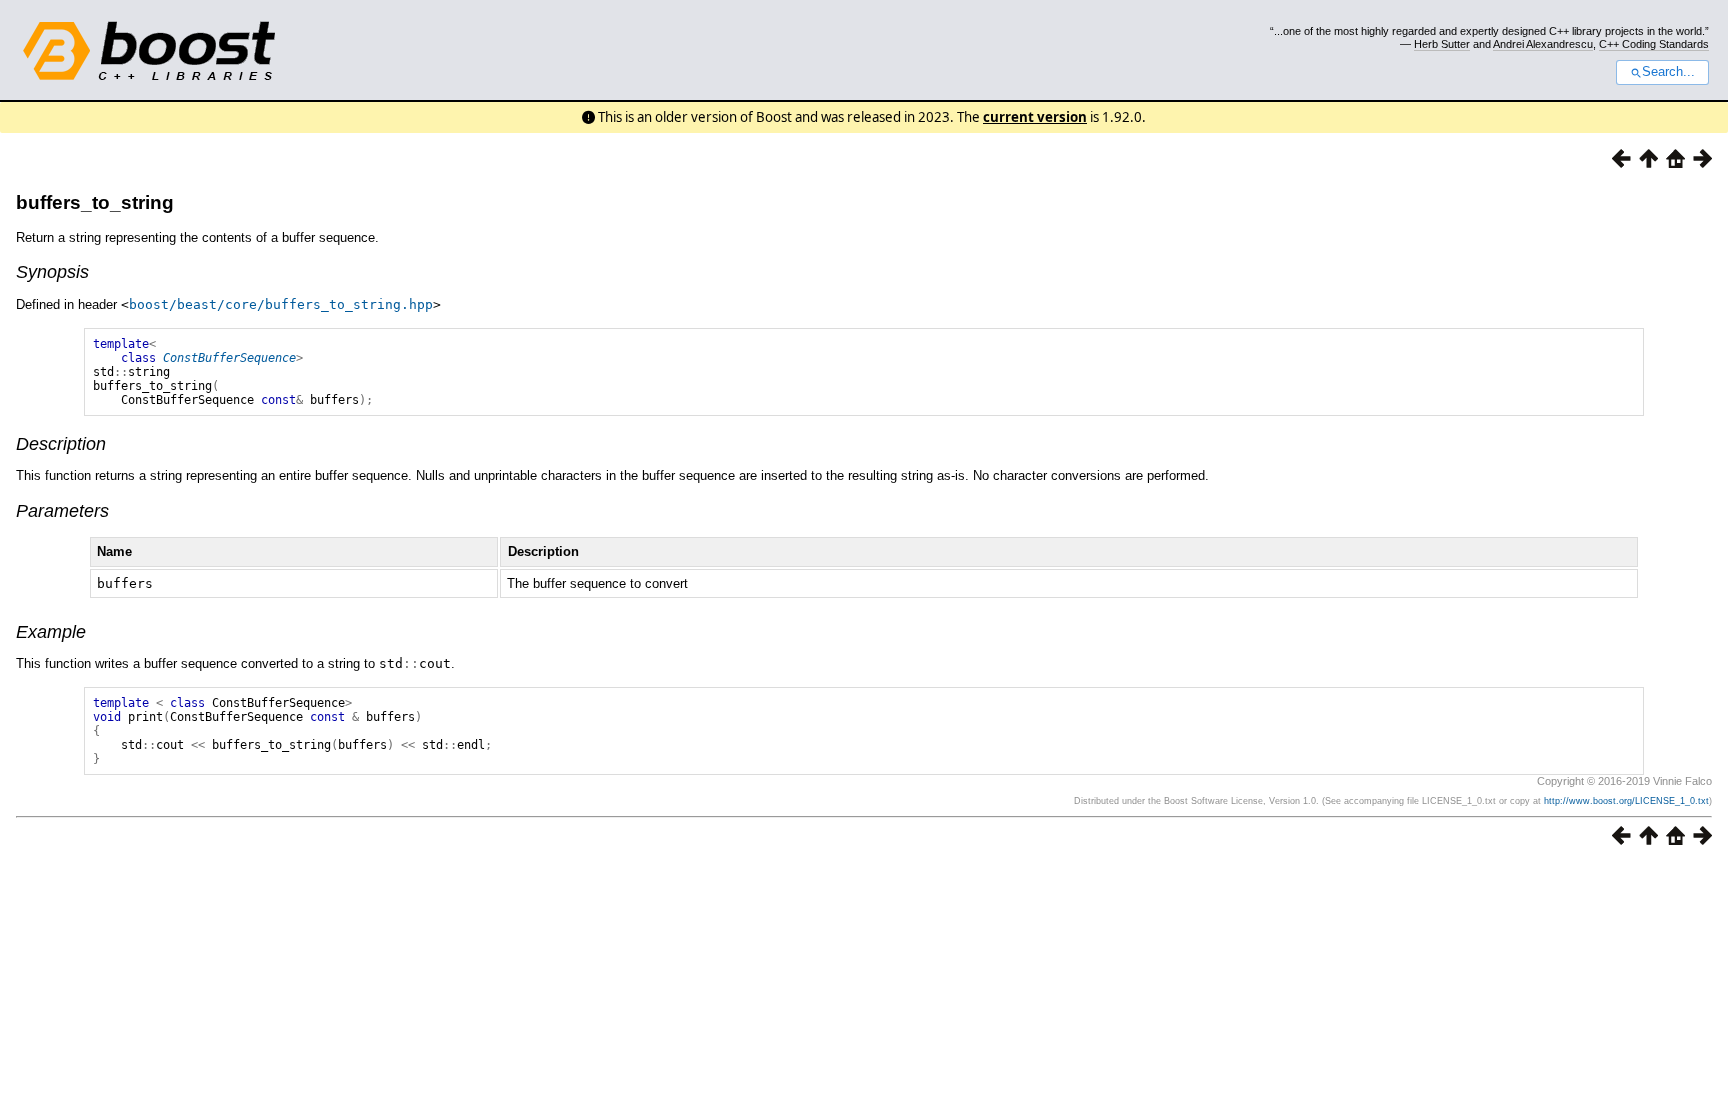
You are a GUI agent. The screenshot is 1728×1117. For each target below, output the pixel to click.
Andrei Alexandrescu (1543, 44)
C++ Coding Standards (1654, 44)
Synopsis (52, 272)
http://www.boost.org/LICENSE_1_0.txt (1626, 801)
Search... (1668, 72)
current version (1035, 117)
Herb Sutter (1442, 44)
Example (51, 632)
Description (61, 444)
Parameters (62, 511)
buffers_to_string (95, 202)
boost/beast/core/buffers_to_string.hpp (281, 304)
